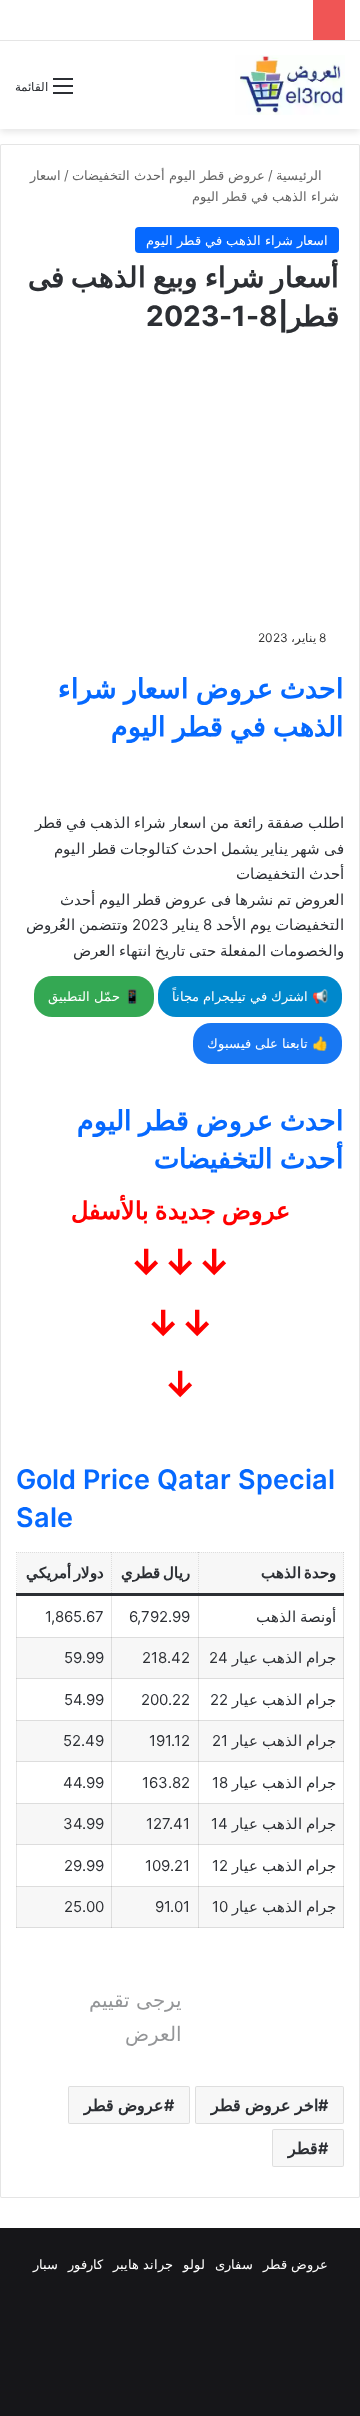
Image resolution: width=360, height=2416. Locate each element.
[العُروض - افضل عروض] (290, 85)
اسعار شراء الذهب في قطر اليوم (237, 240)
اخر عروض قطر (264, 2105)
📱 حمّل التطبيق (94, 996)
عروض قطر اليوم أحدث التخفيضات (168, 175)
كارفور (85, 2264)
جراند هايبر (143, 2264)
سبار (45, 2264)
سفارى (234, 2264)
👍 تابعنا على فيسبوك (267, 1043)
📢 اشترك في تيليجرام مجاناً (250, 996)
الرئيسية (301, 175)
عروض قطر (124, 2105)
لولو (194, 2264)
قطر (303, 2148)
